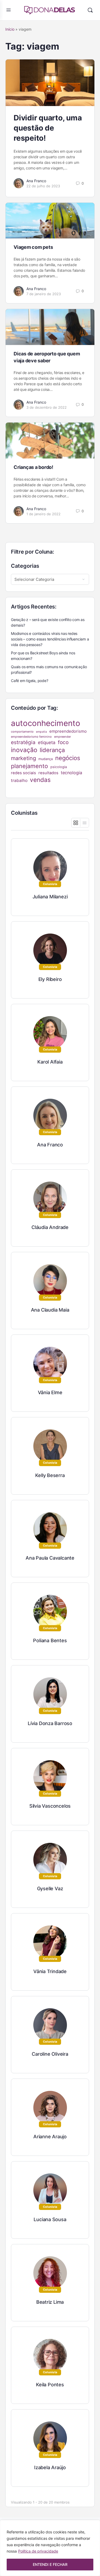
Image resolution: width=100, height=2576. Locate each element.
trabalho (19, 780)
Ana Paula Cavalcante (50, 1558)
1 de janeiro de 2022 (43, 514)
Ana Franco (36, 181)
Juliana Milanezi (50, 897)
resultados (48, 773)
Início (10, 29)
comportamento (22, 732)
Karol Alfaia (50, 1062)
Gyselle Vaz (50, 1889)
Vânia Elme (50, 1392)
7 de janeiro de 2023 (44, 294)
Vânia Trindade (50, 1971)
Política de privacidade (38, 2551)
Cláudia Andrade (50, 1227)
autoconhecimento (46, 723)
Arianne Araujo (50, 2137)
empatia (41, 732)
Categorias (25, 566)
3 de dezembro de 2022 (47, 407)
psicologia (59, 767)
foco (63, 742)
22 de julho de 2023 (43, 186)
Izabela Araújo (50, 2467)
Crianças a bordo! (33, 467)
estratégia (23, 742)
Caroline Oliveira (50, 2054)
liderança (52, 750)
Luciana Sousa (50, 2219)
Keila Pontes (50, 2385)
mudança (46, 759)
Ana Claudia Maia (50, 1310)
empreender (63, 737)
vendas (40, 780)
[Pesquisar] (90, 10)
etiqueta (47, 742)
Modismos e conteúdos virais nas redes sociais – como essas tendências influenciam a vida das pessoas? (50, 639)
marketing (23, 758)
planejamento (29, 766)
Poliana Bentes (50, 1640)
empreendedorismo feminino (31, 737)
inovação (24, 750)
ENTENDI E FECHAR (50, 2564)
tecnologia (71, 773)
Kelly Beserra (50, 1475)
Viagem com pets (33, 247)
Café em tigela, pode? (30, 681)
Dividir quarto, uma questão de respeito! (48, 128)
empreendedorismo (68, 731)
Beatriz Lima (50, 2302)
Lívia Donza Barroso (50, 1723)
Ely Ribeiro (50, 979)
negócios (68, 758)
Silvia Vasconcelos (50, 1806)
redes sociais (23, 773)
